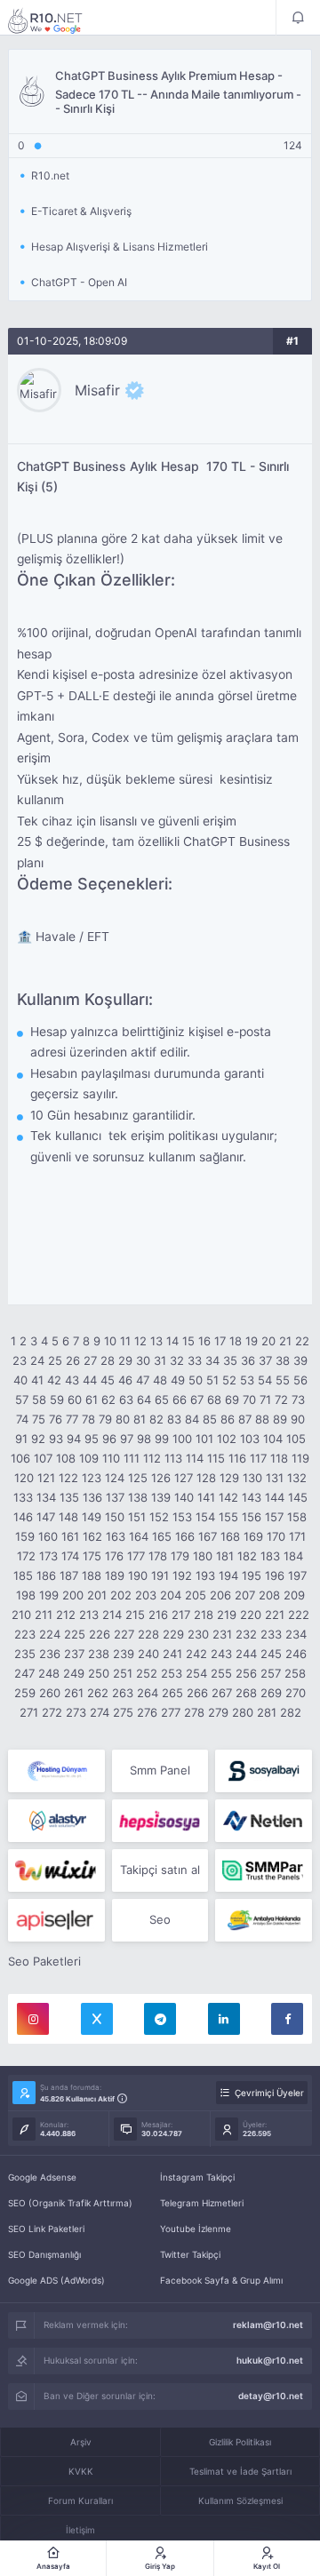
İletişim (80, 2530)
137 (115, 1497)
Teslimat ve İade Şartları (240, 2471)
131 (275, 1478)
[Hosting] (56, 1771)
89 (280, 1419)
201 (97, 1595)
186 (46, 1575)
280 (243, 1712)
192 (182, 1575)
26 (73, 1360)
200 (73, 1595)
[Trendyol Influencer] (56, 1870)
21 (285, 1341)
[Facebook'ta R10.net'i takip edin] (287, 2019)
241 (172, 1654)
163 (116, 1536)
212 (66, 1615)
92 (38, 1439)
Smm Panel (160, 1770)
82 (156, 1419)
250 (99, 1673)
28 (108, 1360)
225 (75, 1634)
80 (123, 1419)
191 (160, 1575)
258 (295, 1673)
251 (123, 1673)
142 (228, 1497)
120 (24, 1478)
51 (212, 1380)
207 (245, 1595)
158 (297, 1517)
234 (296, 1634)
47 (143, 1380)
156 (252, 1517)
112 (152, 1458)
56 (300, 1380)
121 (46, 1478)
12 (140, 1341)
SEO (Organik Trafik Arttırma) (70, 2203)
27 (90, 1360)
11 (125, 1341)
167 (208, 1536)
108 (66, 1458)
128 (206, 1478)
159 (25, 1536)
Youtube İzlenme (196, 2229)
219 (227, 1615)
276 (147, 1712)
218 (204, 1615)
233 (271, 1634)
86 (228, 1419)
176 (114, 1556)
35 (230, 1360)
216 (158, 1615)
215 (135, 1615)
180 (203, 1556)
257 (271, 1673)
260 (50, 1693)
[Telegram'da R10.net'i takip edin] (160, 2019)
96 (109, 1439)
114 (195, 1458)
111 (132, 1458)
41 (37, 1380)
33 (195, 1360)
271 (29, 1712)
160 (48, 1536)
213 (89, 1615)
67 (197, 1400)
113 (173, 1458)
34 (212, 1360)
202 (121, 1595)
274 (100, 1712)
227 (124, 1634)
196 (275, 1575)
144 (275, 1497)
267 (222, 1693)
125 (138, 1478)
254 (196, 1673)
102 (227, 1439)
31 (160, 1360)
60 (75, 1400)
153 (182, 1517)
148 (68, 1517)
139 (161, 1497)
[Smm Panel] (264, 1771)
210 (21, 1615)
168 (230, 1536)
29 (125, 1360)
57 (22, 1400)
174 (70, 1556)
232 (246, 1634)
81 (140, 1419)
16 (204, 1341)
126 (161, 1478)
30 (143, 1360)
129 (229, 1478)
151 (137, 1517)
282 (291, 1712)
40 (20, 1380)
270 (296, 1693)
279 (218, 1712)
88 (262, 1419)
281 (267, 1712)
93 (56, 1439)
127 (184, 1478)
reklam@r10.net (268, 2325)
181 (225, 1556)
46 (125, 1380)
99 (162, 1439)
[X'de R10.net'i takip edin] (97, 2019)
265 (172, 1693)
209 (294, 1595)
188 (92, 1575)
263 (123, 1693)
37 (265, 1360)
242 (196, 1654)
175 (92, 1556)
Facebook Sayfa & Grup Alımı (221, 2280)
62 (108, 1400)
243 (221, 1654)
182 (247, 1556)
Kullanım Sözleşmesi (240, 2500)
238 (99, 1654)
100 (182, 1439)
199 (49, 1595)
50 (196, 1380)
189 (115, 1575)
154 (205, 1517)
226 (100, 1634)
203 (146, 1595)
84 (192, 1419)
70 (249, 1400)
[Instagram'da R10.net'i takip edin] (33, 2019)
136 (92, 1497)
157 (274, 1517)
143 (252, 1497)
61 (92, 1400)
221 (275, 1615)
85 (210, 1419)
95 (92, 1439)
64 (144, 1400)
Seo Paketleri (44, 1961)
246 (296, 1654)
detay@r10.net (271, 2396)
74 (22, 1419)
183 (270, 1556)
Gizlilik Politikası (240, 2442)
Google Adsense (42, 2177)
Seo (160, 1919)
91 (21, 1439)
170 (276, 1536)
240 (148, 1654)
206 (220, 1595)
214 (112, 1615)
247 (24, 1673)
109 (89, 1458)
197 (297, 1575)
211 (44, 1615)
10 (110, 1341)
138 (138, 1497)
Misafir (97, 390)
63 (126, 1400)
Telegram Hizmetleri (202, 2203)
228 (148, 1634)
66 (180, 1400)
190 (138, 1575)
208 (269, 1595)
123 (92, 1478)
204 (171, 1595)
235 (25, 1654)
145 (298, 1497)
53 (247, 1380)
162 (92, 1536)
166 (185, 1536)
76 (56, 1419)
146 (23, 1517)
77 (72, 1419)
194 (228, 1575)
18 (236, 1341)
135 (69, 1497)
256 (246, 1673)
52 (229, 1380)
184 (293, 1556)
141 (206, 1497)
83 (174, 1419)
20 (268, 1341)
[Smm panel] (264, 1870)
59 (57, 1400)
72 (281, 1400)
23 (20, 1360)
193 (205, 1575)
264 (148, 1693)
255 (221, 1673)
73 (298, 1400)
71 (265, 1400)
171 (297, 1536)
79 (105, 1419)
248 (49, 1673)
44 (90, 1380)
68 (214, 1400)
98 (144, 1439)
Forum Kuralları (80, 2500)
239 (124, 1654)
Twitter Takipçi (190, 2254)
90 (298, 1419)
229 (173, 1634)
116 (237, 1458)
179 (180, 1556)
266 (197, 1693)
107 (43, 1458)
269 (271, 1693)
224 (50, 1634)
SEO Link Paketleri (46, 2229)
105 (296, 1439)
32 (177, 1360)
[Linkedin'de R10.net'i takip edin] (224, 2019)
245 (271, 1654)
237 (74, 1654)
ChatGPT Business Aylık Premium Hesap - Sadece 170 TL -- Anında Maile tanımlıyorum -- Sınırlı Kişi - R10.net (57, 20)
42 (54, 1380)
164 (139, 1536)
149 (92, 1517)
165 (162, 1536)
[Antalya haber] (264, 1920)
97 (127, 1439)
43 (72, 1380)
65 (162, 1400)
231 (222, 1634)
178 (158, 1556)
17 (220, 1341)
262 (98, 1693)
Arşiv (81, 2442)
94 (74, 1439)
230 (198, 1634)
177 (136, 1556)
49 (178, 1380)
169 (253, 1536)
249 (74, 1673)
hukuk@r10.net (270, 2360)
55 (283, 1380)
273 (76, 1712)
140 (184, 1497)
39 (300, 1360)
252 (147, 1673)
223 (25, 1634)
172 (26, 1556)
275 (123, 1712)
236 (50, 1654)
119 (300, 1458)
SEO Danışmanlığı (44, 2254)
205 (196, 1595)
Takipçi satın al (160, 1870)
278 (194, 1712)
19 (252, 1341)
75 (39, 1419)
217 (181, 1615)
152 (159, 1517)
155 (228, 1517)
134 (46, 1497)
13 (156, 1341)
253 (172, 1673)
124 (115, 1478)
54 (265, 1380)
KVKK (81, 2471)
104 (273, 1439)
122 (68, 1478)
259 (25, 1693)
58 (39, 1400)
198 (26, 1595)
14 (172, 1341)
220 (251, 1615)
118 (279, 1458)
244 (246, 1654)
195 (252, 1575)
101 (204, 1439)
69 (232, 1400)
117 (258, 1458)
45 (108, 1380)
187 (69, 1575)
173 (48, 1556)
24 (37, 1360)
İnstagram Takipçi (197, 2177)
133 (23, 1497)
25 (55, 1360)
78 (88, 1419)
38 (283, 1360)
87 (245, 1419)
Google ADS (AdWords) (56, 2280)
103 (250, 1439)
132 (297, 1478)
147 (46, 1517)
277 (171, 1712)
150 (115, 1517)
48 (160, 1380)
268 (246, 1693)
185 (23, 1575)
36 (248, 1360)
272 (52, 1712)
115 (216, 1458)
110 (111, 1458)
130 (252, 1478)
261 (74, 1693)
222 (299, 1615)
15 (188, 1341)
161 (70, 1536)
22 (302, 1341)
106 (20, 1458)
